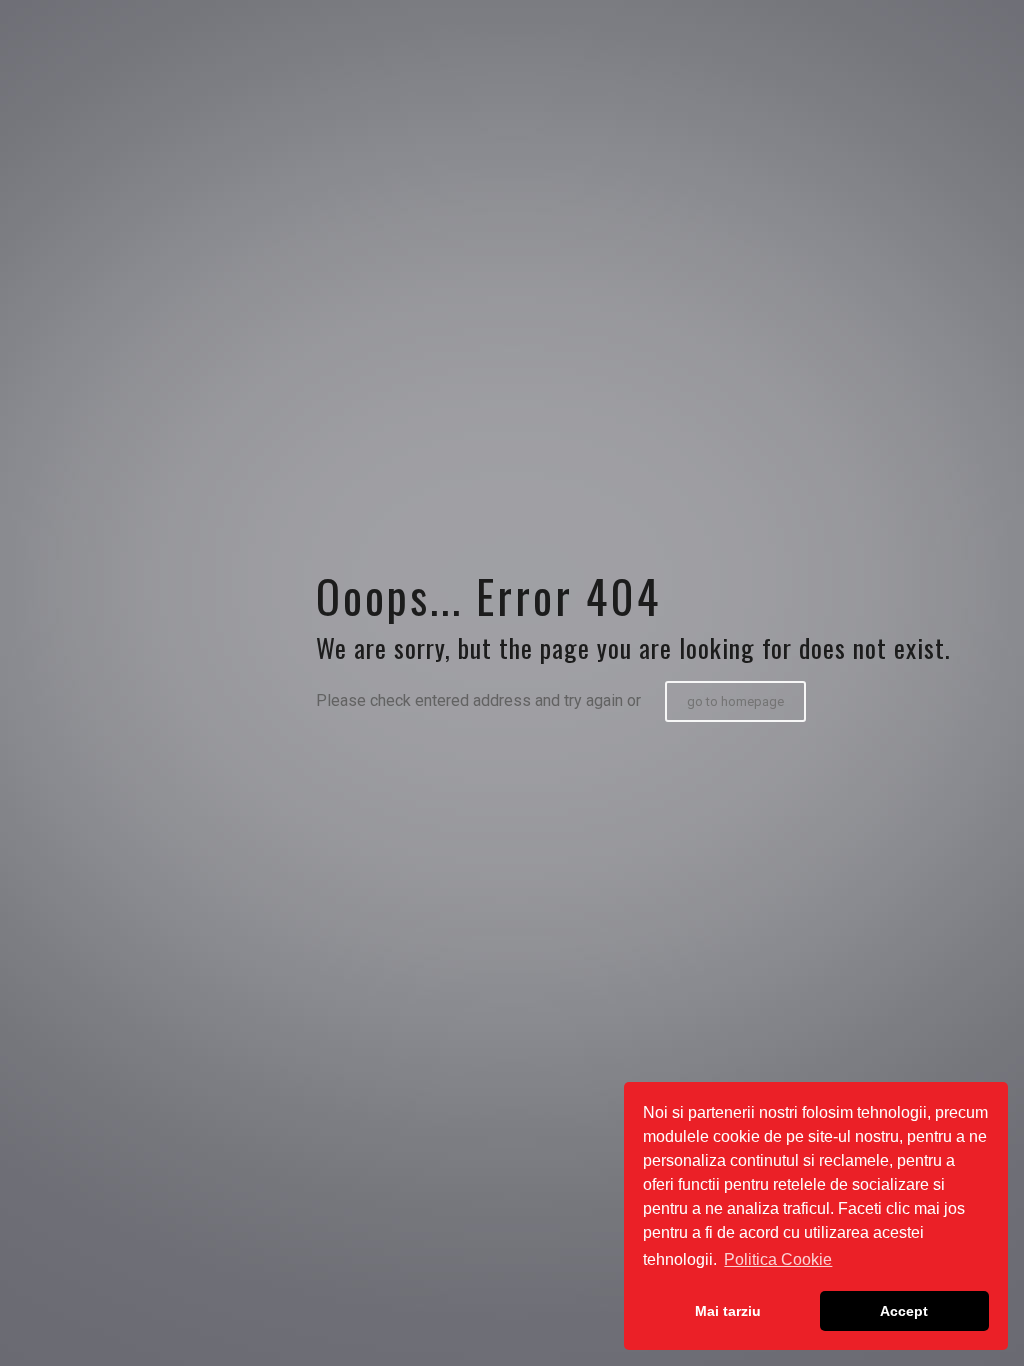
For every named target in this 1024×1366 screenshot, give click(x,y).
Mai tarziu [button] (728, 1311)
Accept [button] (904, 1311)
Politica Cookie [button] (778, 1259)
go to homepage (735, 701)
